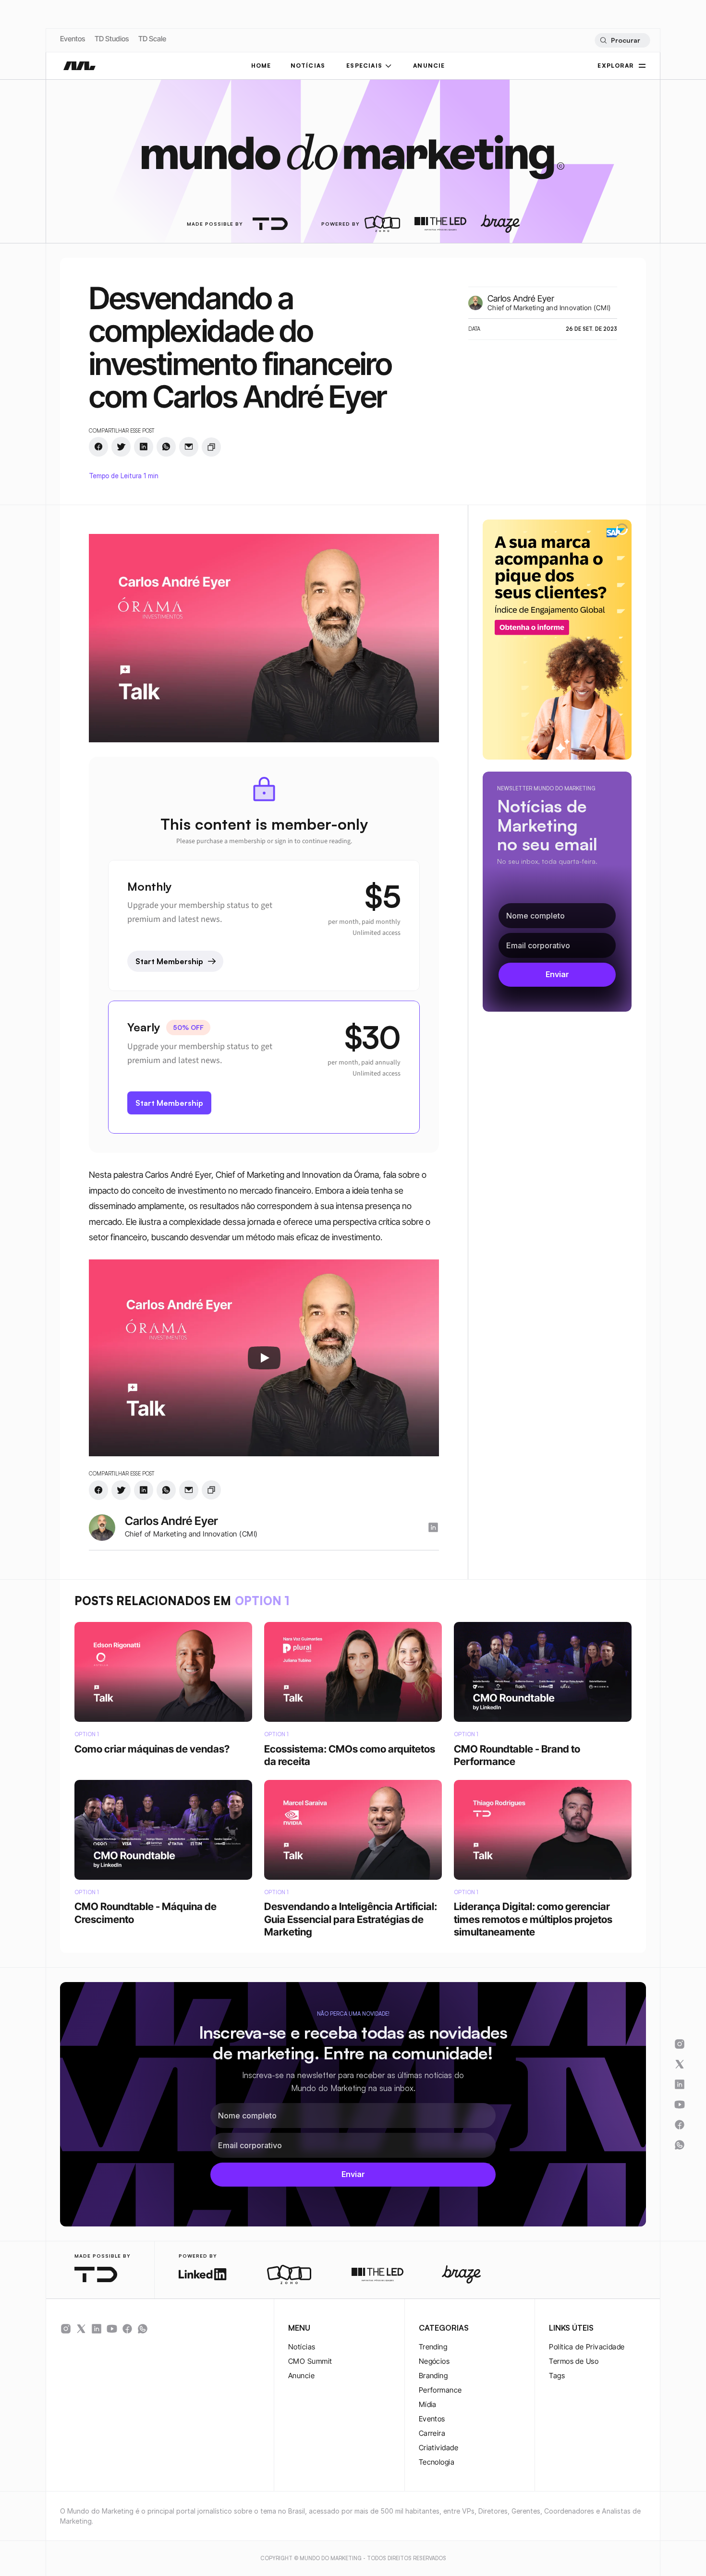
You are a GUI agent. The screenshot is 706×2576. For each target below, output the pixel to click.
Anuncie (301, 2376)
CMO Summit (310, 2361)
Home (261, 66)
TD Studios (112, 39)
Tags (557, 2376)
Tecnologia (437, 2462)
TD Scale (152, 39)
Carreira (432, 2433)
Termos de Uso (574, 2361)
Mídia (428, 2404)
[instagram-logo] (433, 1527)
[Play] (264, 1358)
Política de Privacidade (587, 2347)
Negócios (434, 2361)
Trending (433, 2347)
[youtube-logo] (112, 2329)
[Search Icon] (622, 40)
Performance (440, 2390)
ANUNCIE (429, 66)
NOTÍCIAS (308, 66)
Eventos (73, 39)
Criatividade (438, 2448)
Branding (433, 2376)
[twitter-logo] (81, 2329)
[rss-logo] (127, 2329)
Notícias (302, 2347)
